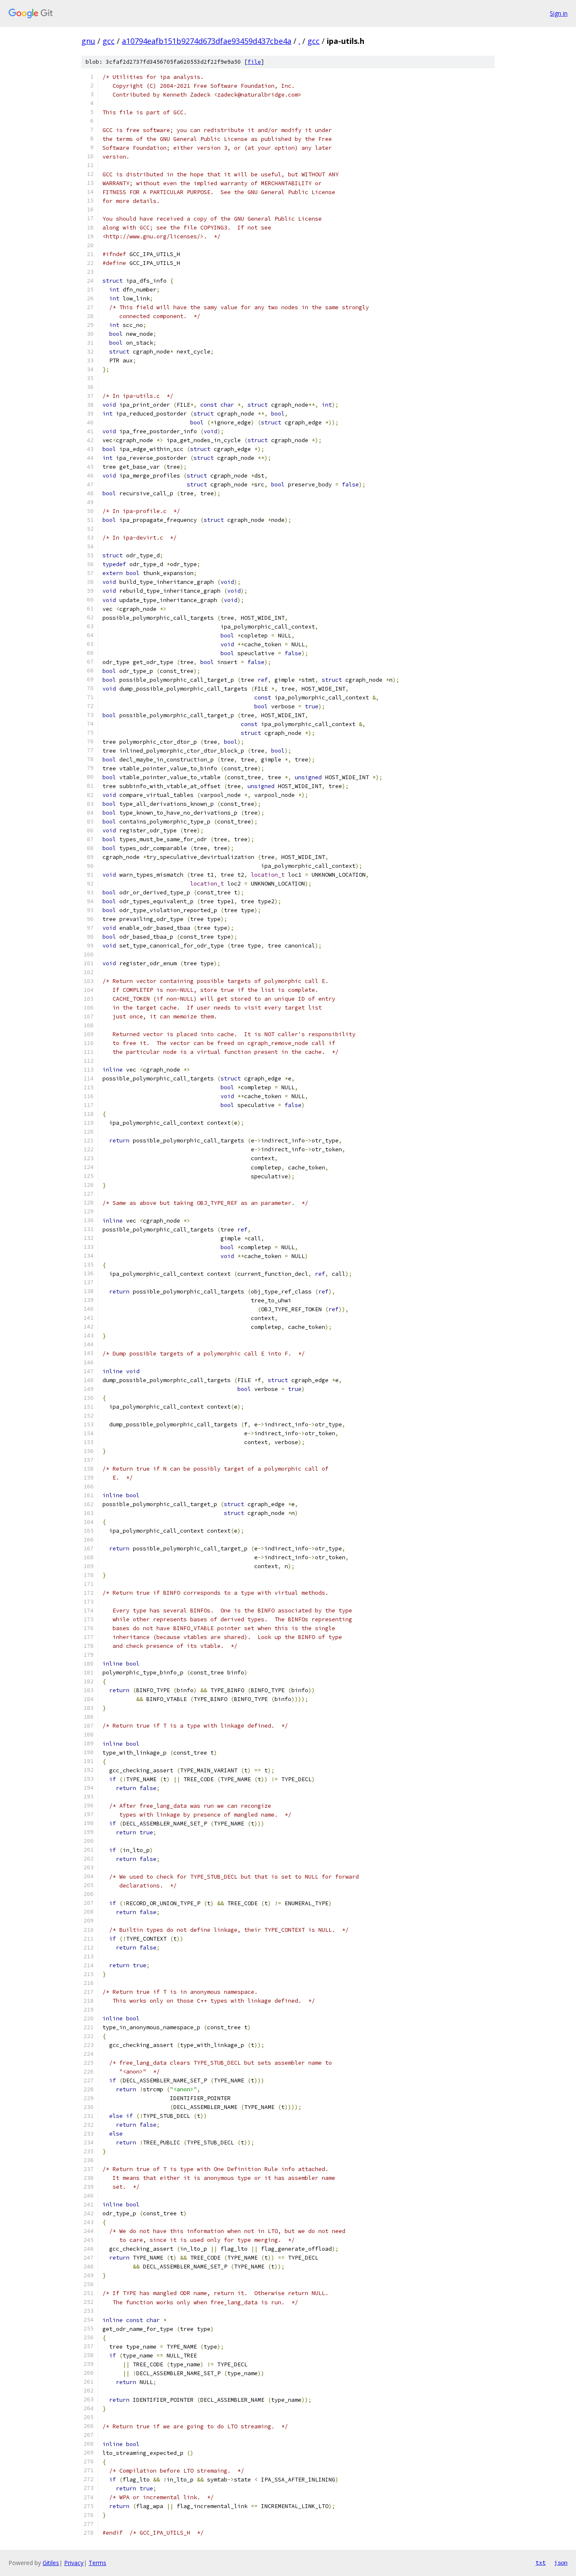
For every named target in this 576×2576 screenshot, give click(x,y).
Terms (97, 2563)
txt (541, 2562)
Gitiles (51, 2563)
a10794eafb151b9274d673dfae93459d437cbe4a (207, 41)
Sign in (559, 13)
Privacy (74, 2563)
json (561, 2562)
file (254, 62)
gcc (109, 41)
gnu (88, 41)
